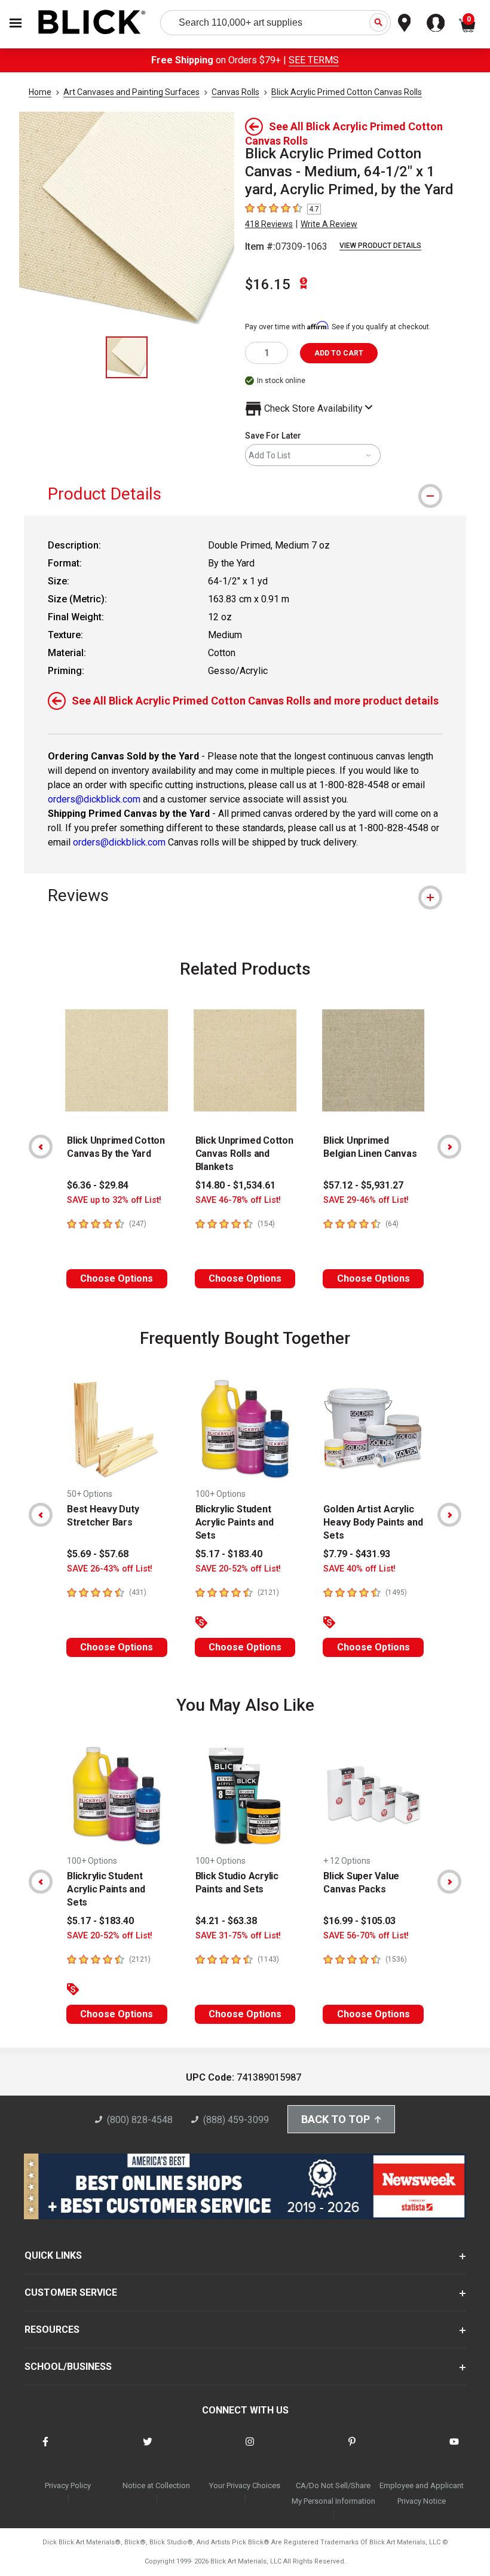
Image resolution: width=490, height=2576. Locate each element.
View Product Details (380, 246)
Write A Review (329, 224)
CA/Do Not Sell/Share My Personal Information (333, 2493)
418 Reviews (269, 224)
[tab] (245, 494)
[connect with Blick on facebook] (45, 2449)
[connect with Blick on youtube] (454, 2449)
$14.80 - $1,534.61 (235, 1185)
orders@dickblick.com (94, 799)
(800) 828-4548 (140, 2120)
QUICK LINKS (53, 2255)
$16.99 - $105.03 (359, 1921)
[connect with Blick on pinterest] (352, 2449)
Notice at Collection (156, 2485)
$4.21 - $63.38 (226, 1921)
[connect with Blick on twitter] (148, 2449)
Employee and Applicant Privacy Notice (422, 2493)
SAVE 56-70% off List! (366, 1936)
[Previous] (41, 1147)
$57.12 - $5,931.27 (363, 1185)
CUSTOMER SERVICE (71, 2292)
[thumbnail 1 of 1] (127, 357)
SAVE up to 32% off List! (114, 1200)
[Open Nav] (16, 23)
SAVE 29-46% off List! (366, 1200)
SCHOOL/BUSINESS (68, 2367)
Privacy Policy (68, 2485)
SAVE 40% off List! (359, 1569)
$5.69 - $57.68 (98, 1554)
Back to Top (336, 2119)
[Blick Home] (92, 23)
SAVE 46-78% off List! (238, 1200)
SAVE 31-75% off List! (238, 1936)
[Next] (449, 1147)
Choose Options (117, 1278)
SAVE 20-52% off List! (238, 1569)
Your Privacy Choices (245, 2485)
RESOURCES (52, 2330)
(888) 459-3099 (236, 2120)
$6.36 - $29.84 (98, 1185)
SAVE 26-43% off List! (110, 1569)
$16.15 (268, 284)
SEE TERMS (314, 60)
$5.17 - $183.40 (229, 1554)
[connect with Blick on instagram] (250, 2449)
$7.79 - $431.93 (357, 1554)
